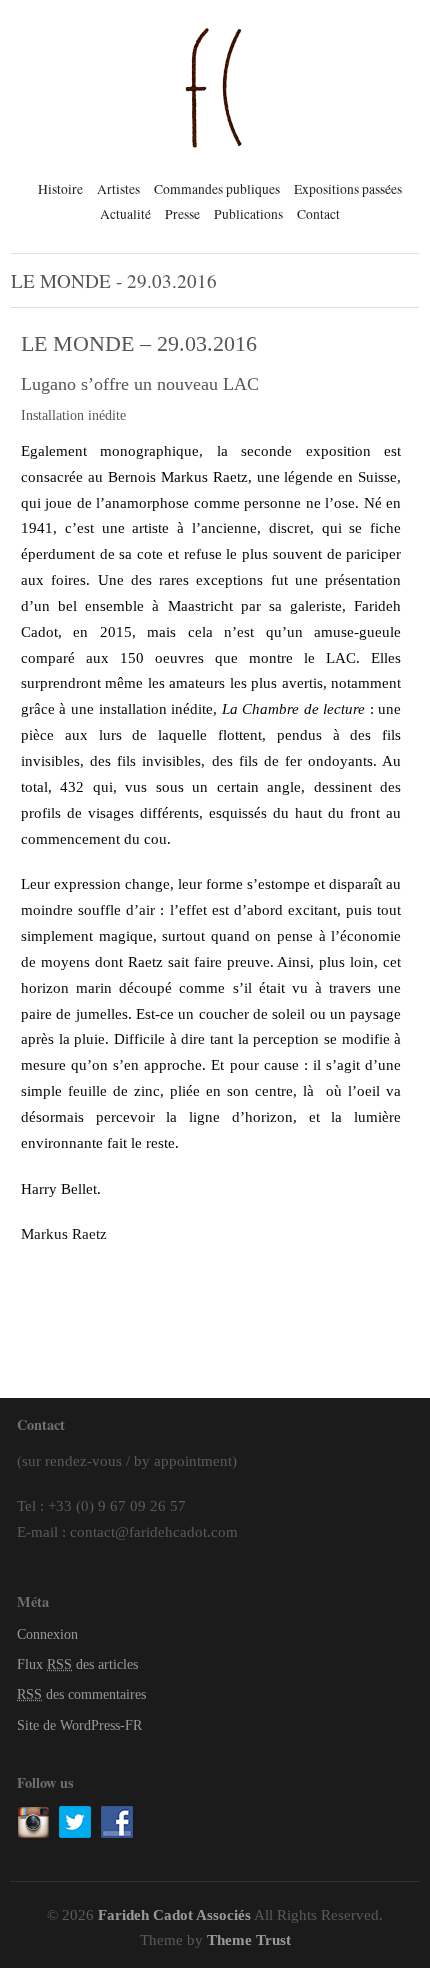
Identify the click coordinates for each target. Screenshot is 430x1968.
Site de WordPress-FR (79, 1725)
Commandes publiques (217, 189)
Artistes (118, 189)
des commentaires (81, 1694)
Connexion (47, 1634)
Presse (182, 214)
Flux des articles (77, 1664)
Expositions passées (348, 189)
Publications (248, 214)
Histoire (60, 189)
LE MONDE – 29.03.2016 (139, 343)
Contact (318, 214)
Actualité (125, 214)
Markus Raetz (64, 1233)
